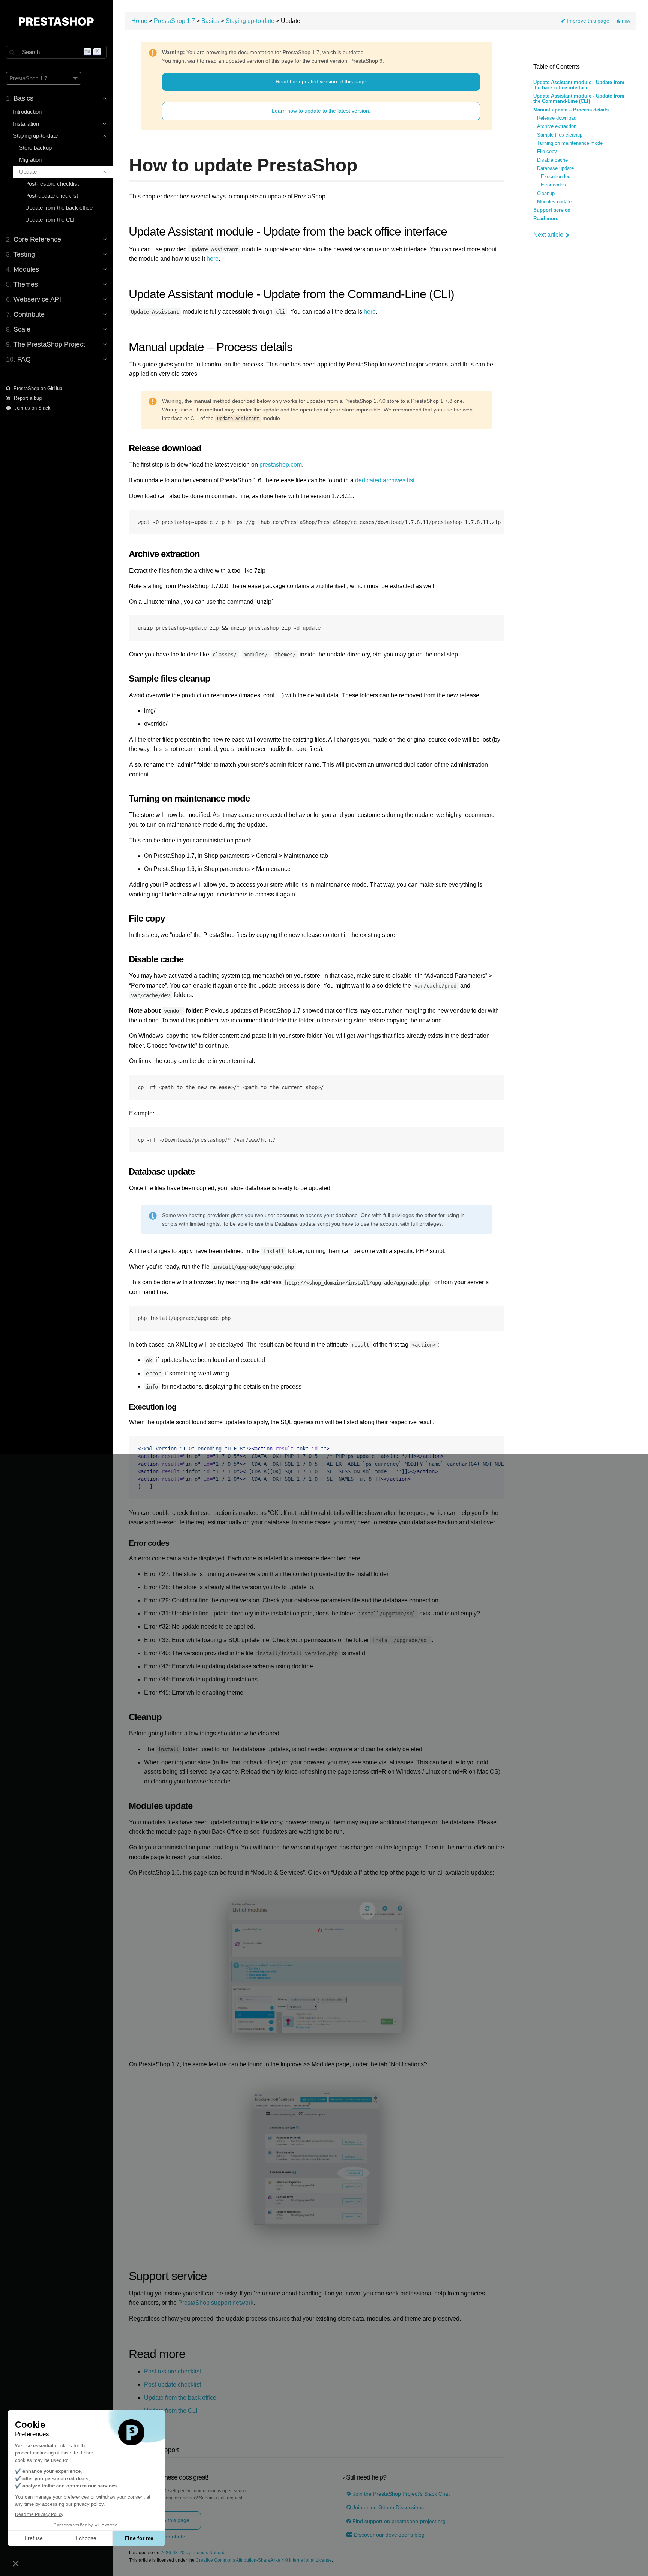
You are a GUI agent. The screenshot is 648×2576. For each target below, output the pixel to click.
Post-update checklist (52, 196)
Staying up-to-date (250, 21)
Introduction (27, 112)
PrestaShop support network (216, 2303)
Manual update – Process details (571, 110)
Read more (546, 219)
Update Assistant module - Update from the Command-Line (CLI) (579, 99)
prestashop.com (281, 465)
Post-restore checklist (52, 184)
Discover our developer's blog (388, 2535)
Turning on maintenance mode (570, 143)
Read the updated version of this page (321, 81)
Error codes (553, 185)
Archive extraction (557, 126)
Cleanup (546, 194)
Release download (557, 118)
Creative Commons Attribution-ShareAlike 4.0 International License (264, 2560)
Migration (30, 160)
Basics (210, 21)
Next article (548, 235)
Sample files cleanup (560, 135)
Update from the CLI (50, 220)
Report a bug (27, 398)
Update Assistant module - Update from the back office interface (579, 85)
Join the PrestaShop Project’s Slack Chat (400, 2494)
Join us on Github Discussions (387, 2508)
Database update (555, 168)
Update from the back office (59, 208)
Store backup (35, 148)
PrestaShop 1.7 (174, 21)
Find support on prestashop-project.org (398, 2521)
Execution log (556, 177)
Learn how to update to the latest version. (321, 111)
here (213, 259)
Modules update (554, 202)
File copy (547, 152)
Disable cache (552, 160)
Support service (552, 210)
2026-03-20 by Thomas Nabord (193, 2553)
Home (139, 21)
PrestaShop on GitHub (37, 388)
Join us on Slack (32, 408)
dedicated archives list (385, 480)
